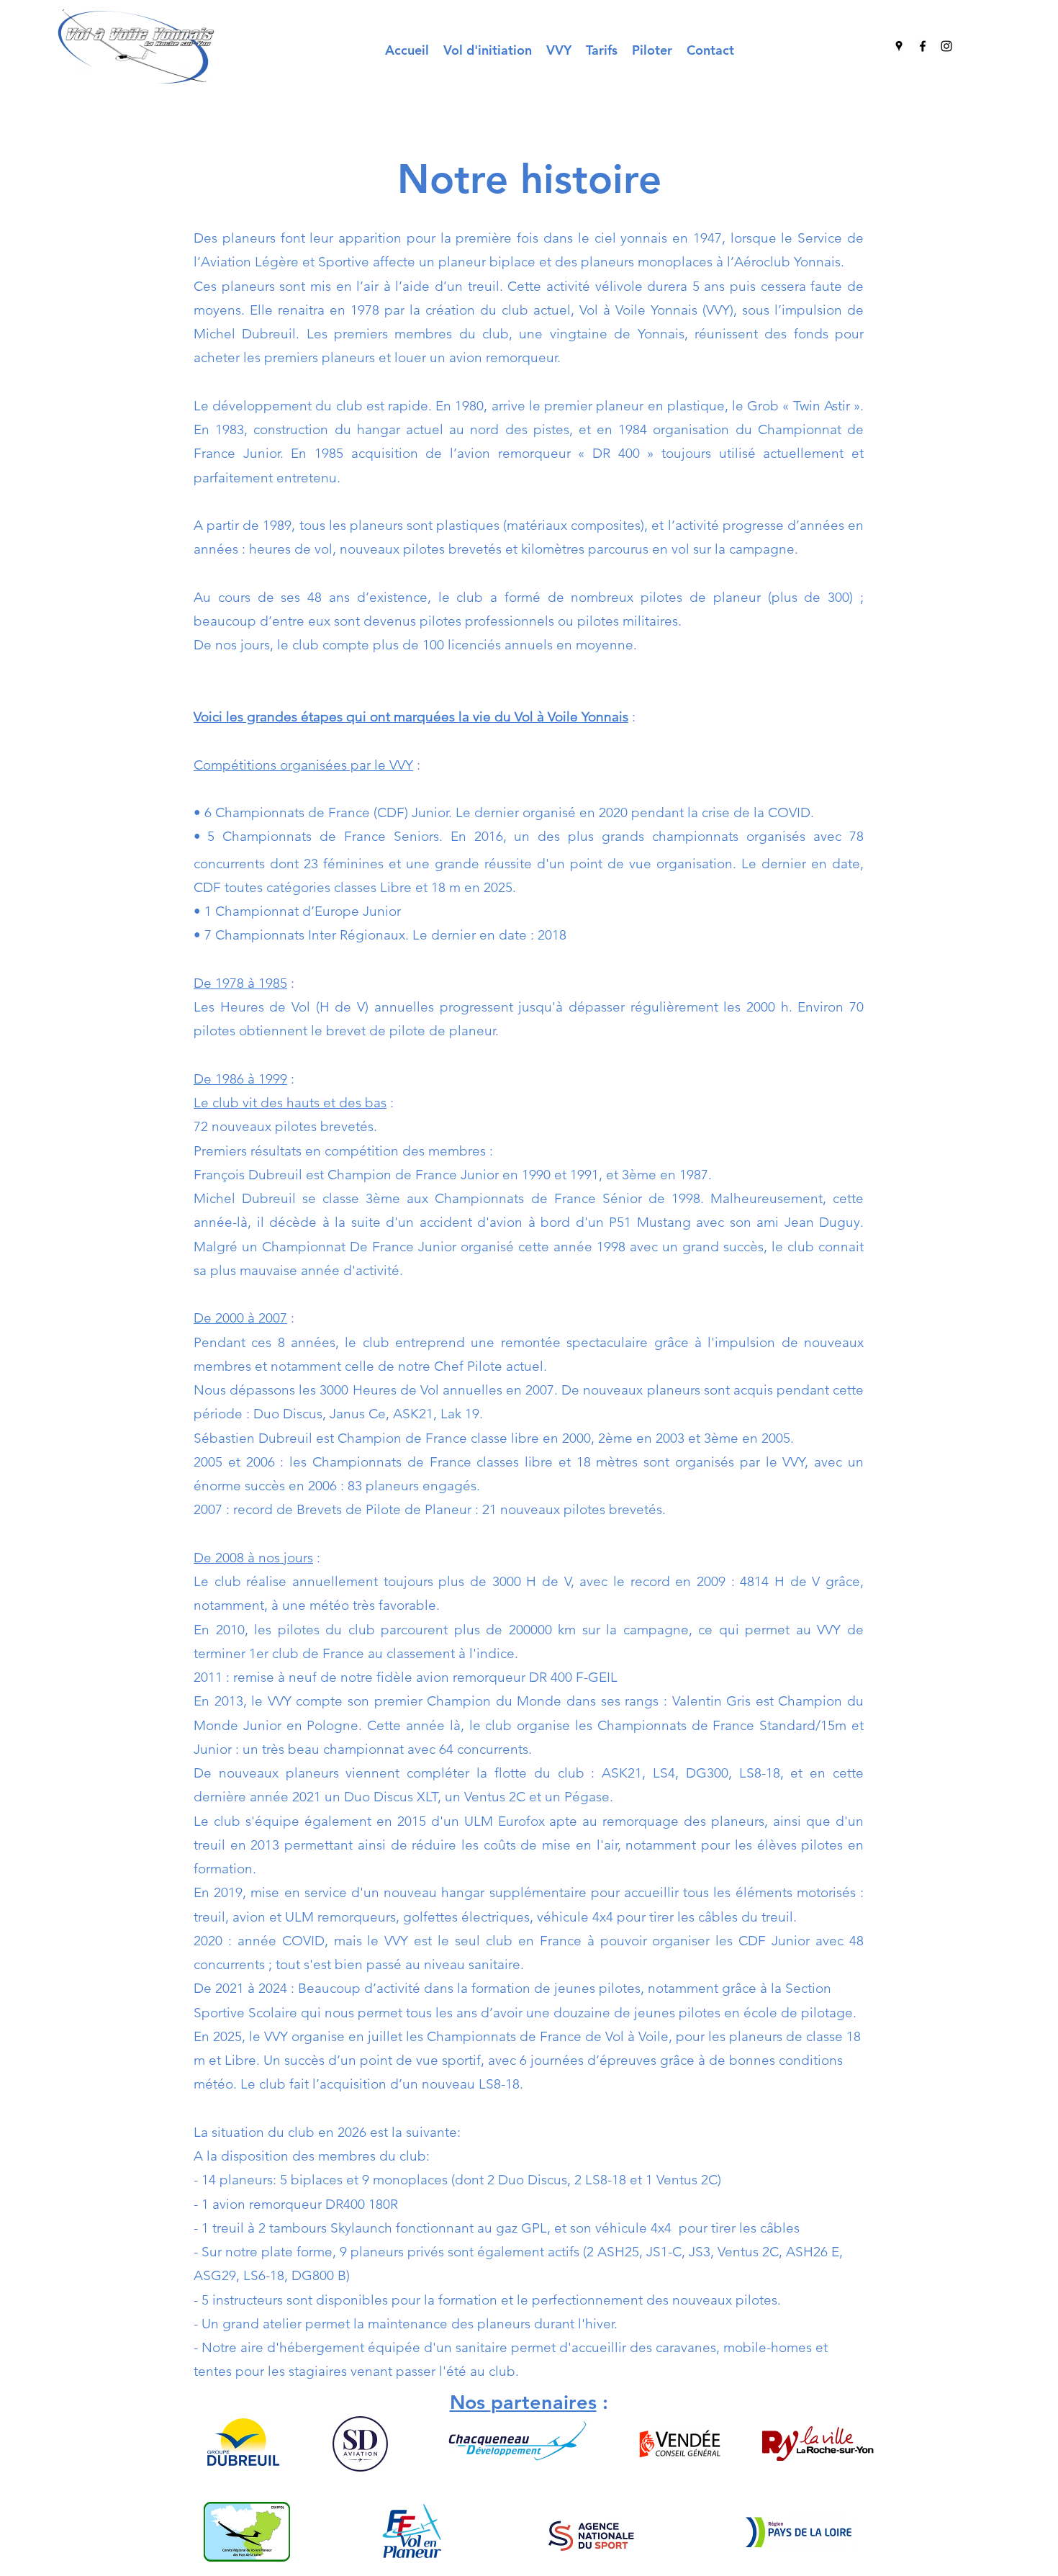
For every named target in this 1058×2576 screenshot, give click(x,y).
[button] (559, 50)
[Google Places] (899, 46)
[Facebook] (923, 46)
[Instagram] (946, 46)
